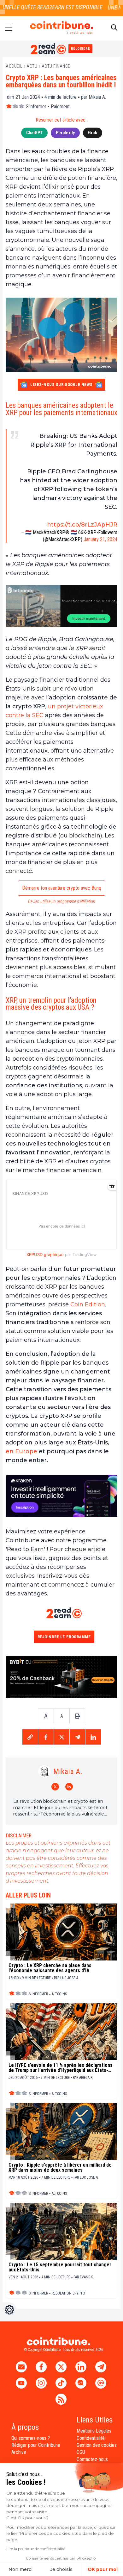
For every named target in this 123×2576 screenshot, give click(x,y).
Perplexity (65, 133)
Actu (32, 66)
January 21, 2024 (100, 539)
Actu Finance (56, 66)
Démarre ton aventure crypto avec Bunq (62, 888)
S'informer (36, 107)
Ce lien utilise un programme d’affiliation (62, 901)
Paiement (60, 107)
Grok (93, 133)
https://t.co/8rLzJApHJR (82, 525)
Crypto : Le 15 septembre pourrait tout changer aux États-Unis (60, 2267)
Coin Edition (88, 1304)
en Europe (21, 1451)
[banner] (61, 606)
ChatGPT (34, 133)
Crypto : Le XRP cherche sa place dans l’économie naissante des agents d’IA (50, 1968)
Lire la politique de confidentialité (36, 2549)
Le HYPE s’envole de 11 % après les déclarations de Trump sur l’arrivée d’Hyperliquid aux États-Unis (61, 2068)
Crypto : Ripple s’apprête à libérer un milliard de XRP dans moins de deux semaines (60, 2168)
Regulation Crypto (68, 2293)
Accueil (14, 66)
